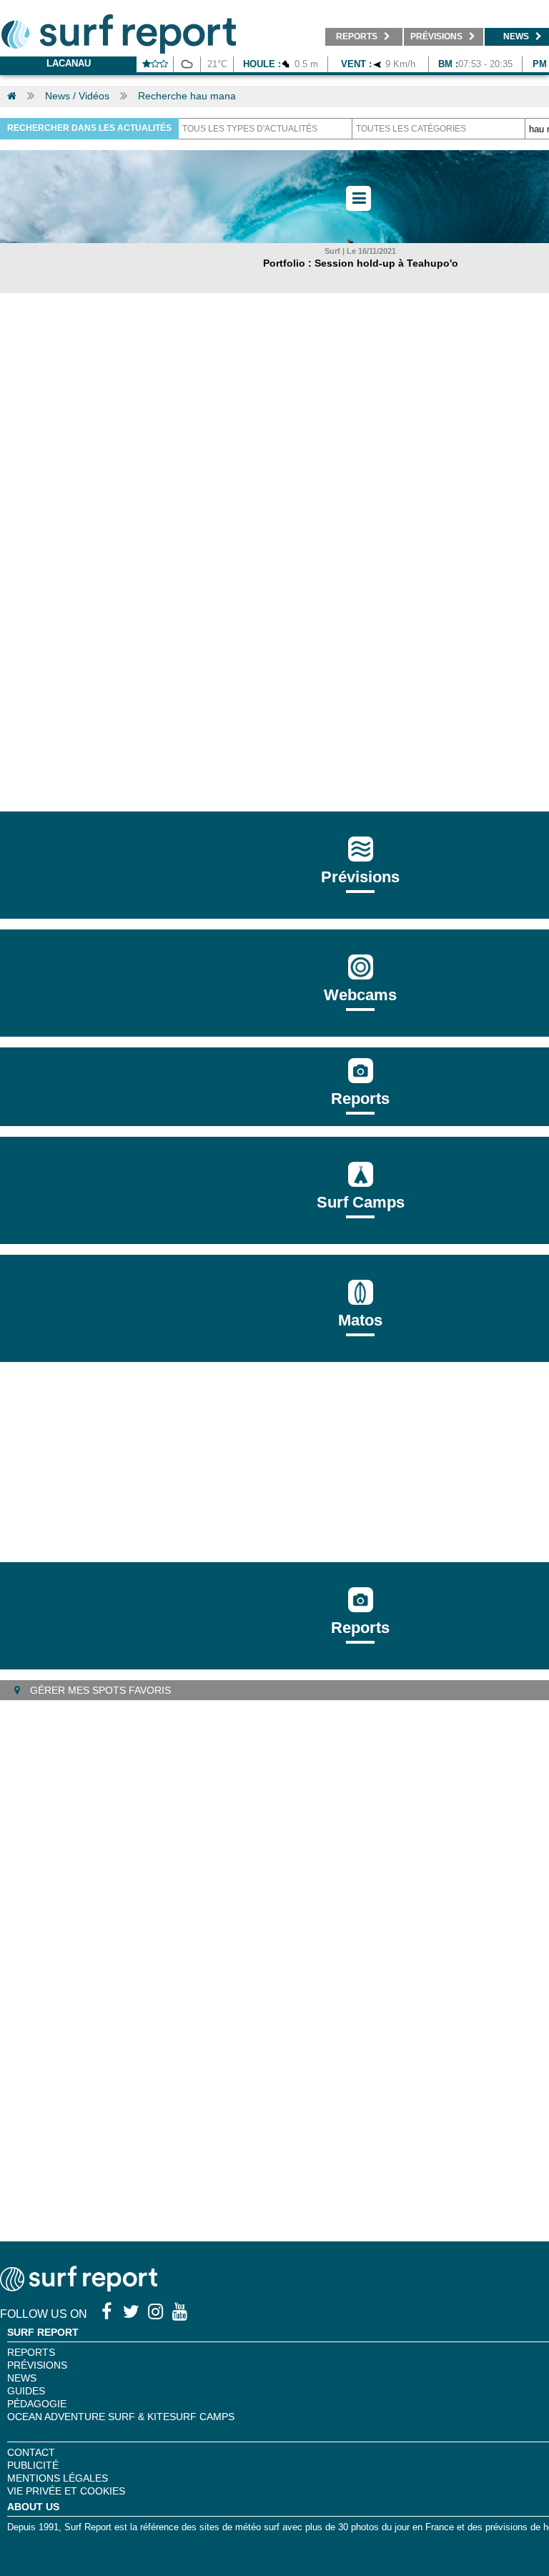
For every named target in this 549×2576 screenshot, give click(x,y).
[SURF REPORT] (79, 2288)
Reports (360, 1099)
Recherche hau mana (187, 96)
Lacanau (69, 63)
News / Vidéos (77, 96)
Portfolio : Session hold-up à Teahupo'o (361, 263)
